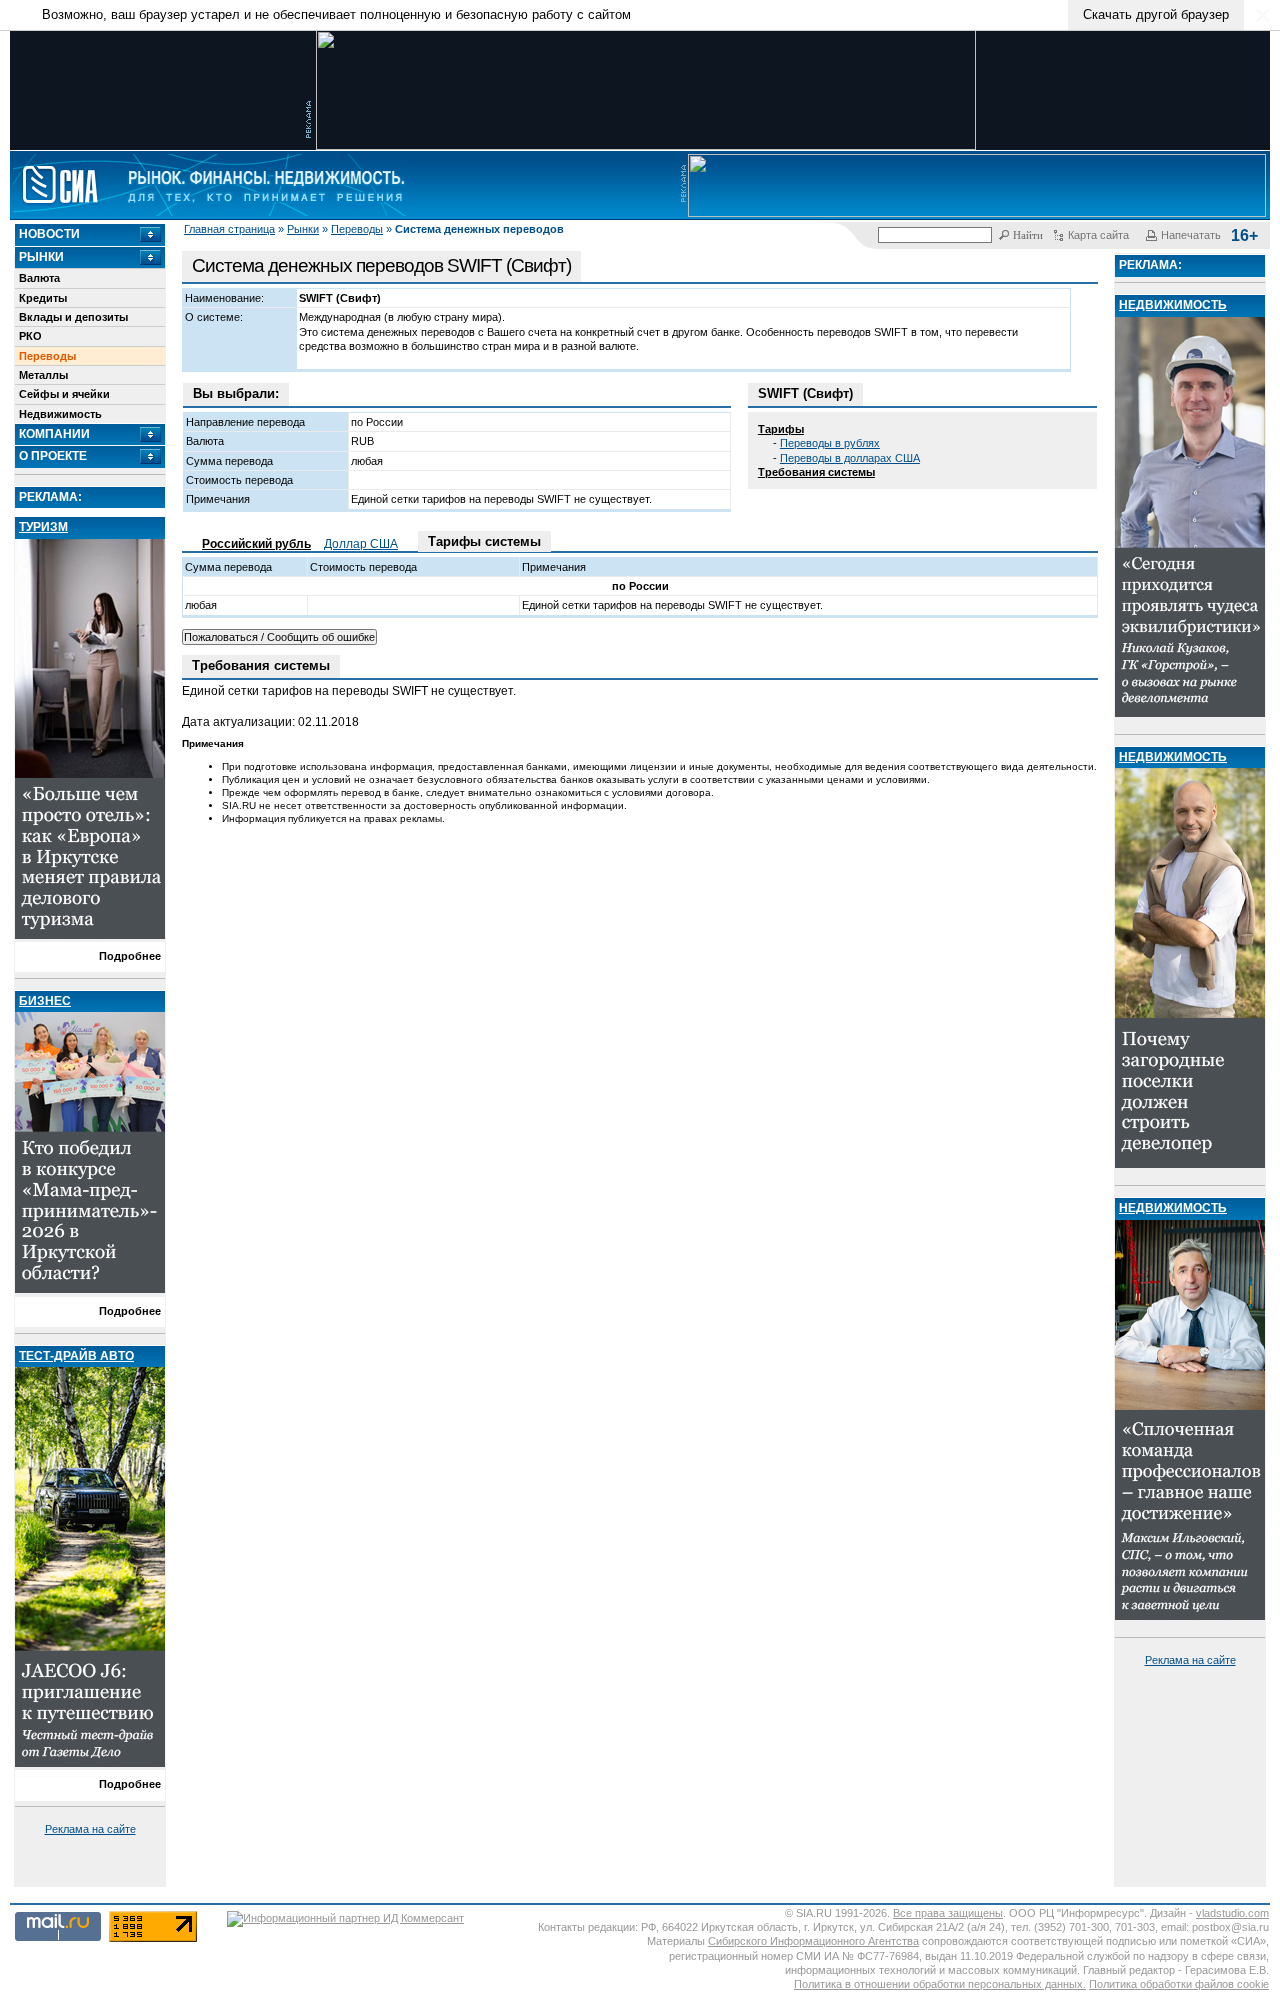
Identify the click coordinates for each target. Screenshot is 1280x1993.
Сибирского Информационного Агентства (813, 1941)
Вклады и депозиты (73, 317)
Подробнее (130, 956)
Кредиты (43, 298)
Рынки (303, 229)
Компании (54, 434)
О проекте (53, 456)
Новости (49, 234)
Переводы (357, 229)
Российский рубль (256, 544)
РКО (30, 336)
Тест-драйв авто (76, 1356)
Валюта (39, 278)
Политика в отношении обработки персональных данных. (940, 1984)
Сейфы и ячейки (64, 394)
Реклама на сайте (90, 1829)
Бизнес (45, 1001)
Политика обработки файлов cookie (1179, 1984)
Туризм (43, 527)
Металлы (43, 375)
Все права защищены (948, 1913)
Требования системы (816, 472)
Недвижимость (60, 414)
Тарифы (781, 429)
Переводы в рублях (830, 443)
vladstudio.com (1232, 1913)
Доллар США (361, 544)
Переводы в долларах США (850, 458)
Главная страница (229, 229)
